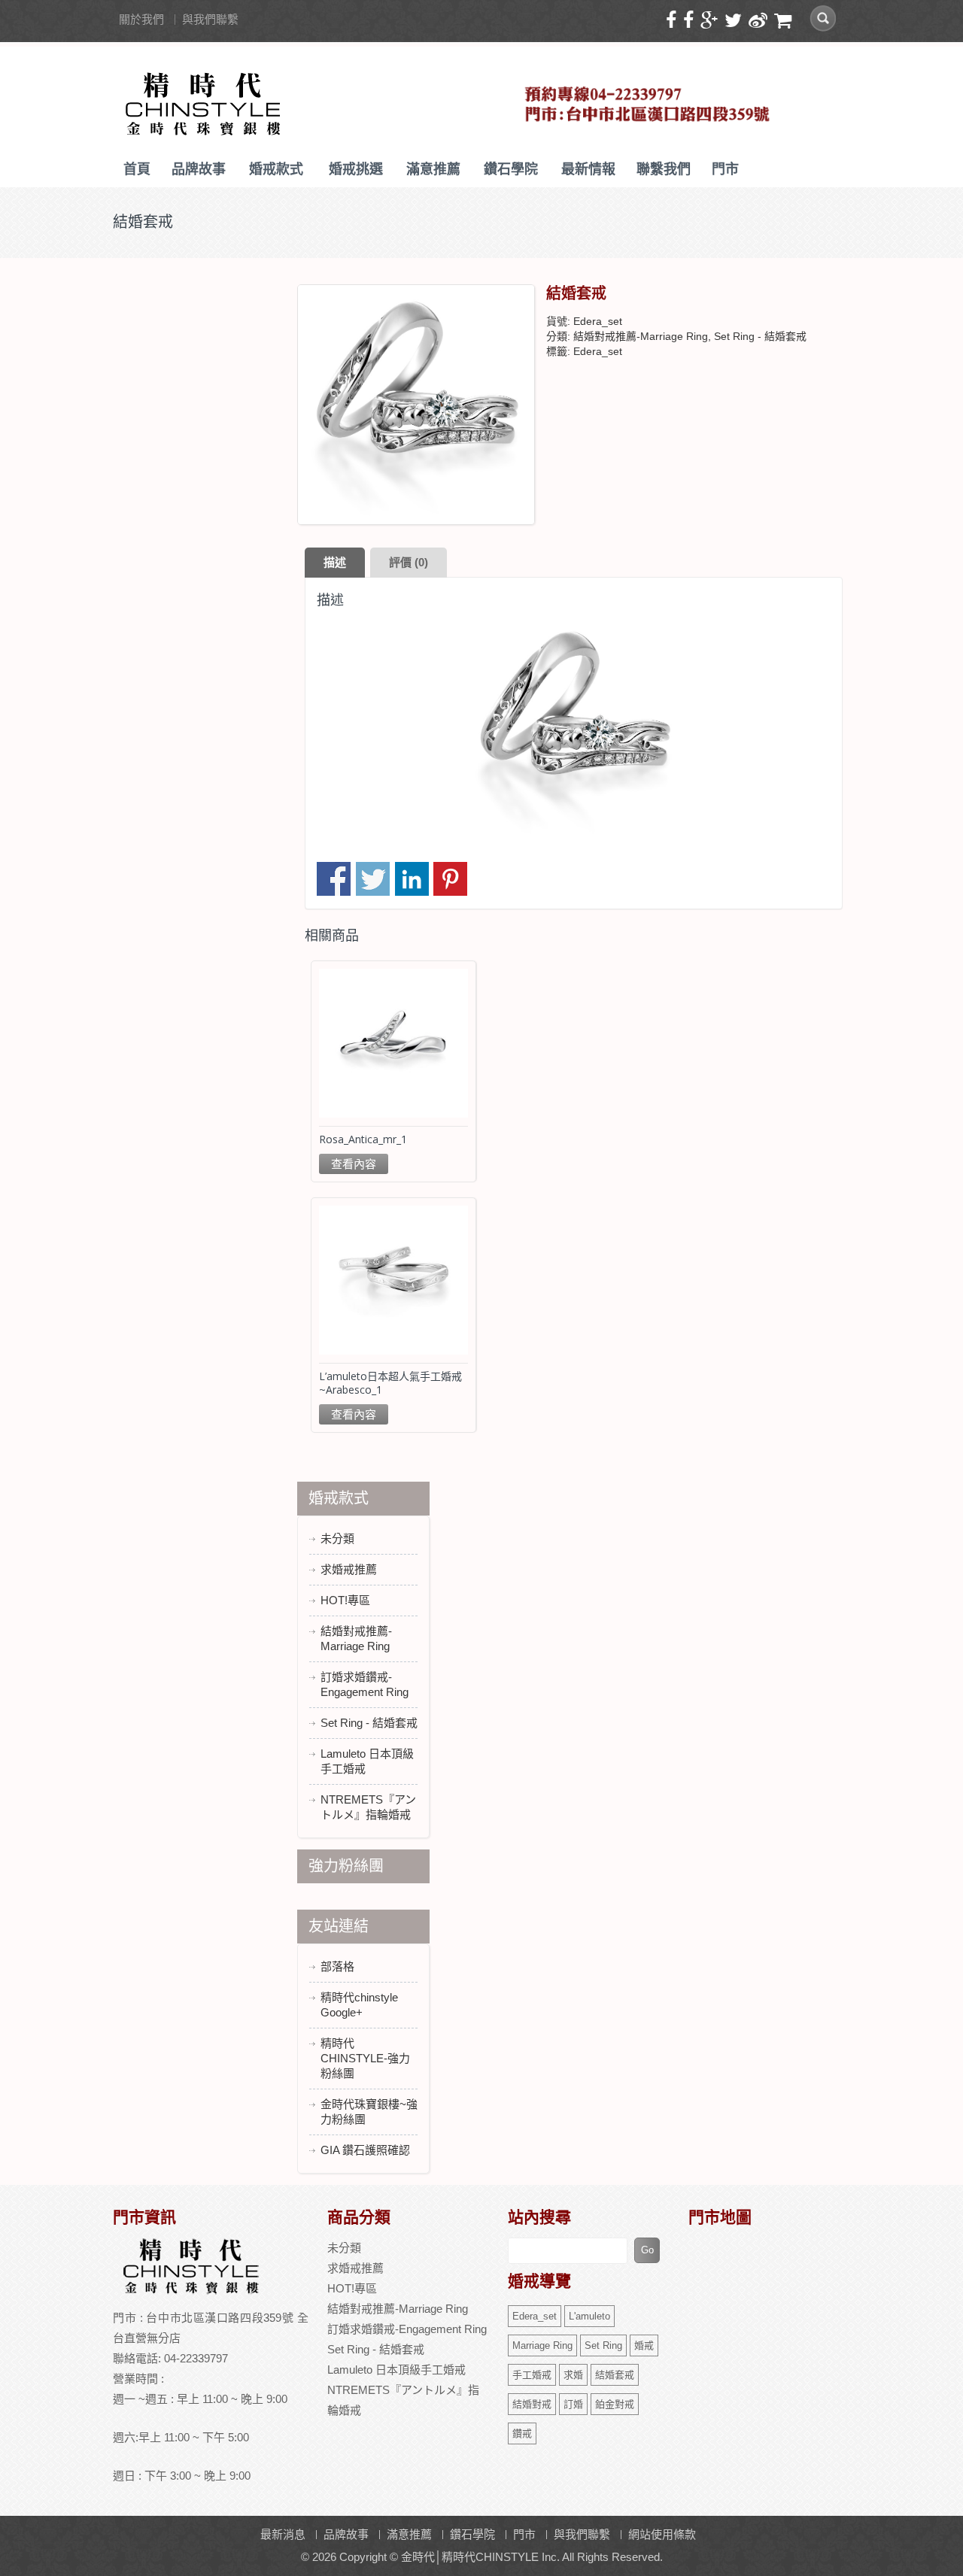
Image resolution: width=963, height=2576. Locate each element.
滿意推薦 (433, 169)
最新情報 (588, 169)
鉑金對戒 (615, 2404)
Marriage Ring (542, 2345)
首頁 (137, 169)
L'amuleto (589, 2316)
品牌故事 (199, 169)
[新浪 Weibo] (760, 21)
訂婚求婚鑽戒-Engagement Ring (407, 2329)
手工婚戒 (532, 2375)
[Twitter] (735, 21)
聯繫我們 (664, 169)
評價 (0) (409, 562)
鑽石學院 (511, 169)
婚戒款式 (276, 169)
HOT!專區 (345, 1600)
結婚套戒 (615, 2375)
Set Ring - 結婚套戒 (760, 336)
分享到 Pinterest (450, 879)
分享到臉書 (334, 879)
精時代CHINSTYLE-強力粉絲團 (365, 2058)
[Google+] (711, 21)
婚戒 (644, 2345)
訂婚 (573, 2404)
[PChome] (785, 21)
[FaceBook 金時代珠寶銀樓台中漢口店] (673, 21)
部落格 (337, 1966)
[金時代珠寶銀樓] (204, 99)
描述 (335, 562)
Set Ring (603, 2345)
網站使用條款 (662, 2534)
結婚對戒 (532, 2404)
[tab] (335, 563)
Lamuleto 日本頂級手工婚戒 (396, 2370)
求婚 (573, 2375)
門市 (725, 169)
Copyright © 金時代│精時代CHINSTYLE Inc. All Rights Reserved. (501, 2557)
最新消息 (283, 2534)
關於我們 (141, 19)
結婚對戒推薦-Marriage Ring (641, 336)
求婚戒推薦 (349, 1569)
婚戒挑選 (356, 169)
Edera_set (598, 351)
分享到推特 (373, 879)
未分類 (337, 1538)
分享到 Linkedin (412, 879)
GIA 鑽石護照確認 (365, 2150)
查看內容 (354, 1164)
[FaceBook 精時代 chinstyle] (690, 21)
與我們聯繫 (210, 19)
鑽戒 (522, 2433)
